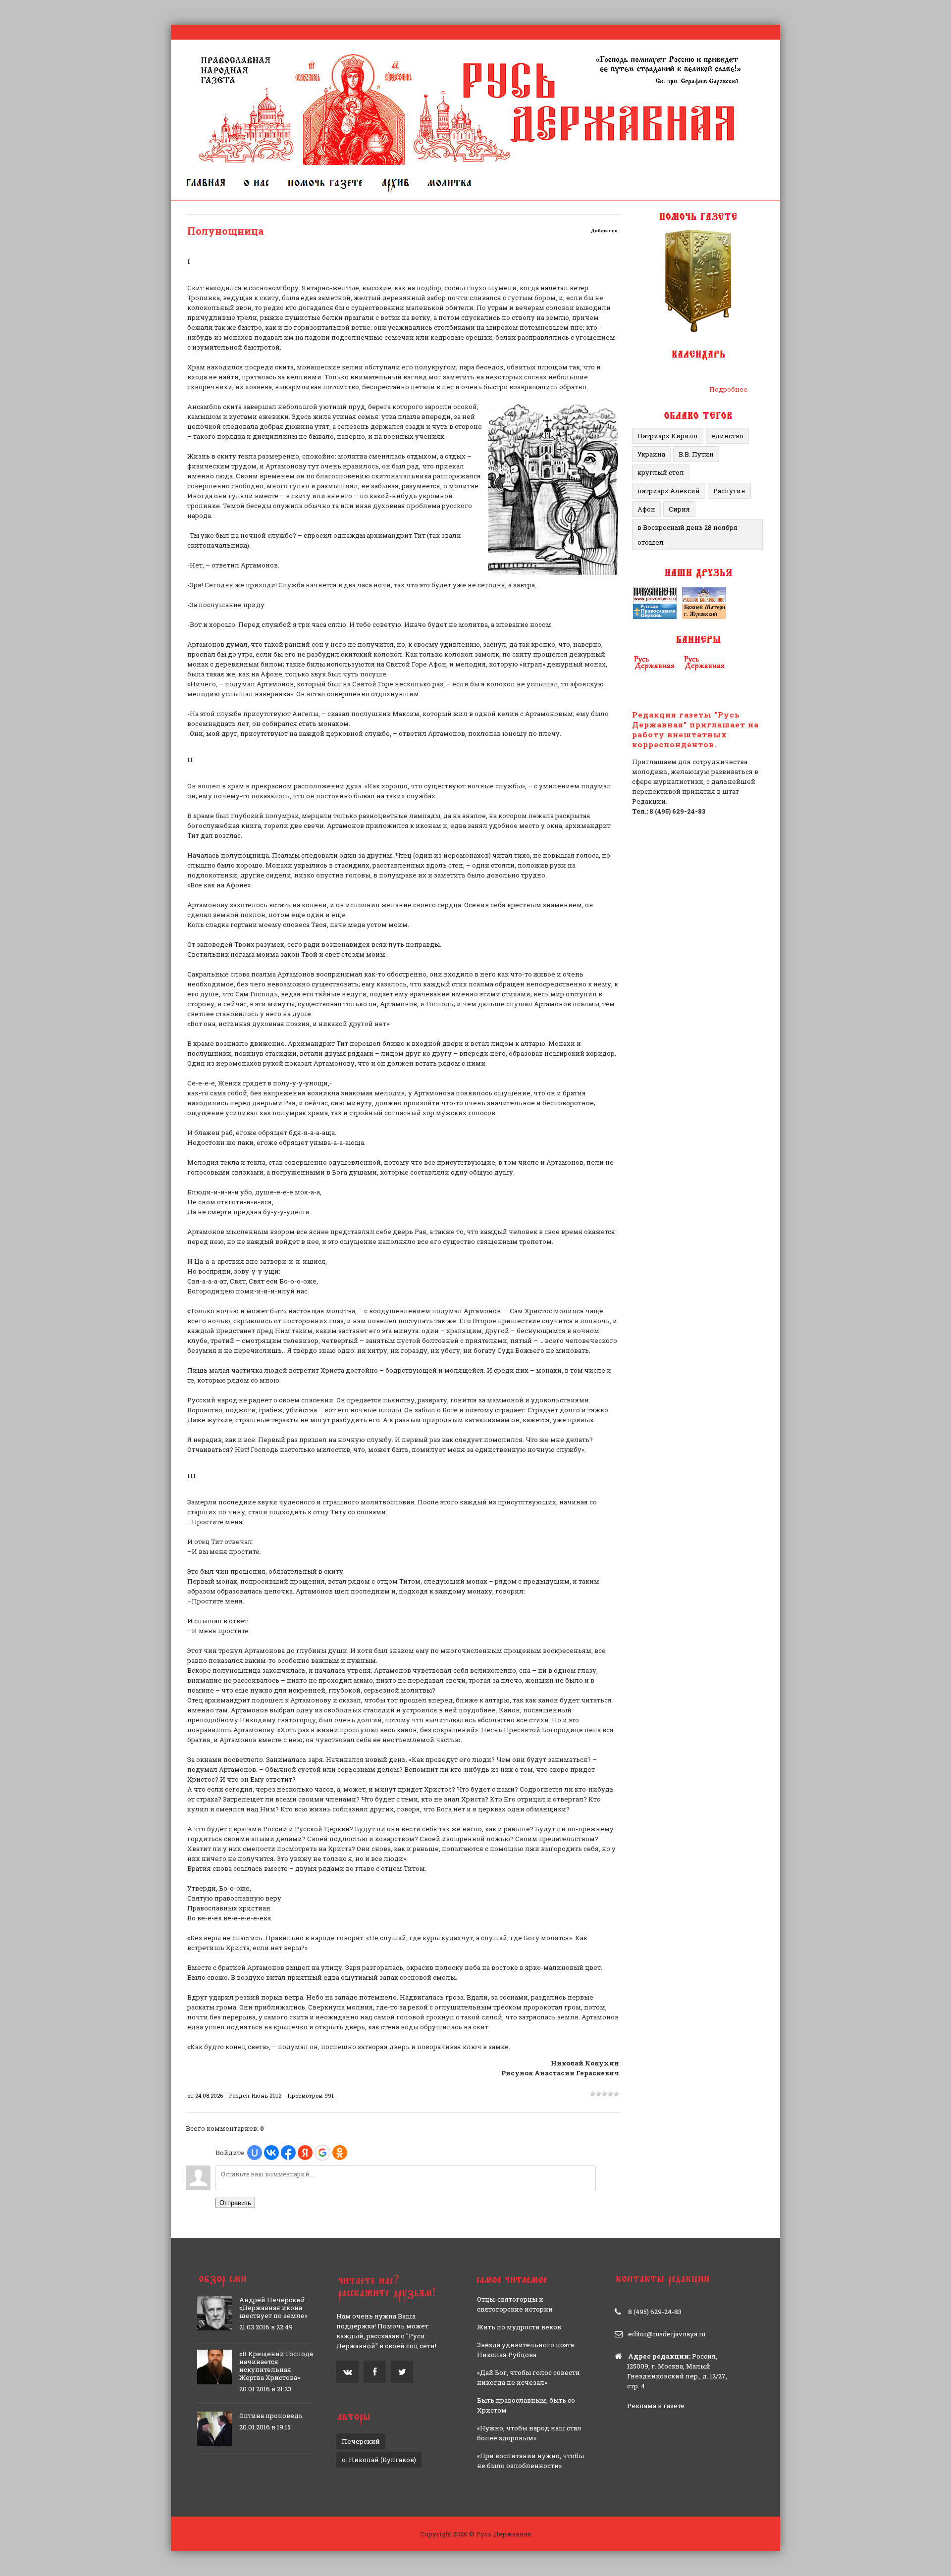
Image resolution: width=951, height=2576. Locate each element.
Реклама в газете (656, 2406)
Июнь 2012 (266, 2095)
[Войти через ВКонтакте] (271, 2153)
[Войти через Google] (322, 2153)
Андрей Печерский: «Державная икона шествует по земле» (273, 2308)
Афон (646, 509)
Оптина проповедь (271, 2416)
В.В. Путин (696, 454)
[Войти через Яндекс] (305, 2153)
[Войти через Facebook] (288, 2153)
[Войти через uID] (255, 2153)
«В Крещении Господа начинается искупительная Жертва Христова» (276, 2366)
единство (727, 436)
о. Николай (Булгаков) (379, 2460)
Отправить (235, 2203)
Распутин (729, 491)
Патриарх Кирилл (668, 436)
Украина (651, 454)
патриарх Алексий (669, 491)
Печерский (361, 2441)
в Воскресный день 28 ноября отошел (687, 535)
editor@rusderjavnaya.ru (667, 2334)
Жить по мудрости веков (519, 2327)
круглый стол (661, 472)
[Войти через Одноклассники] (340, 2153)
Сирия (679, 509)
